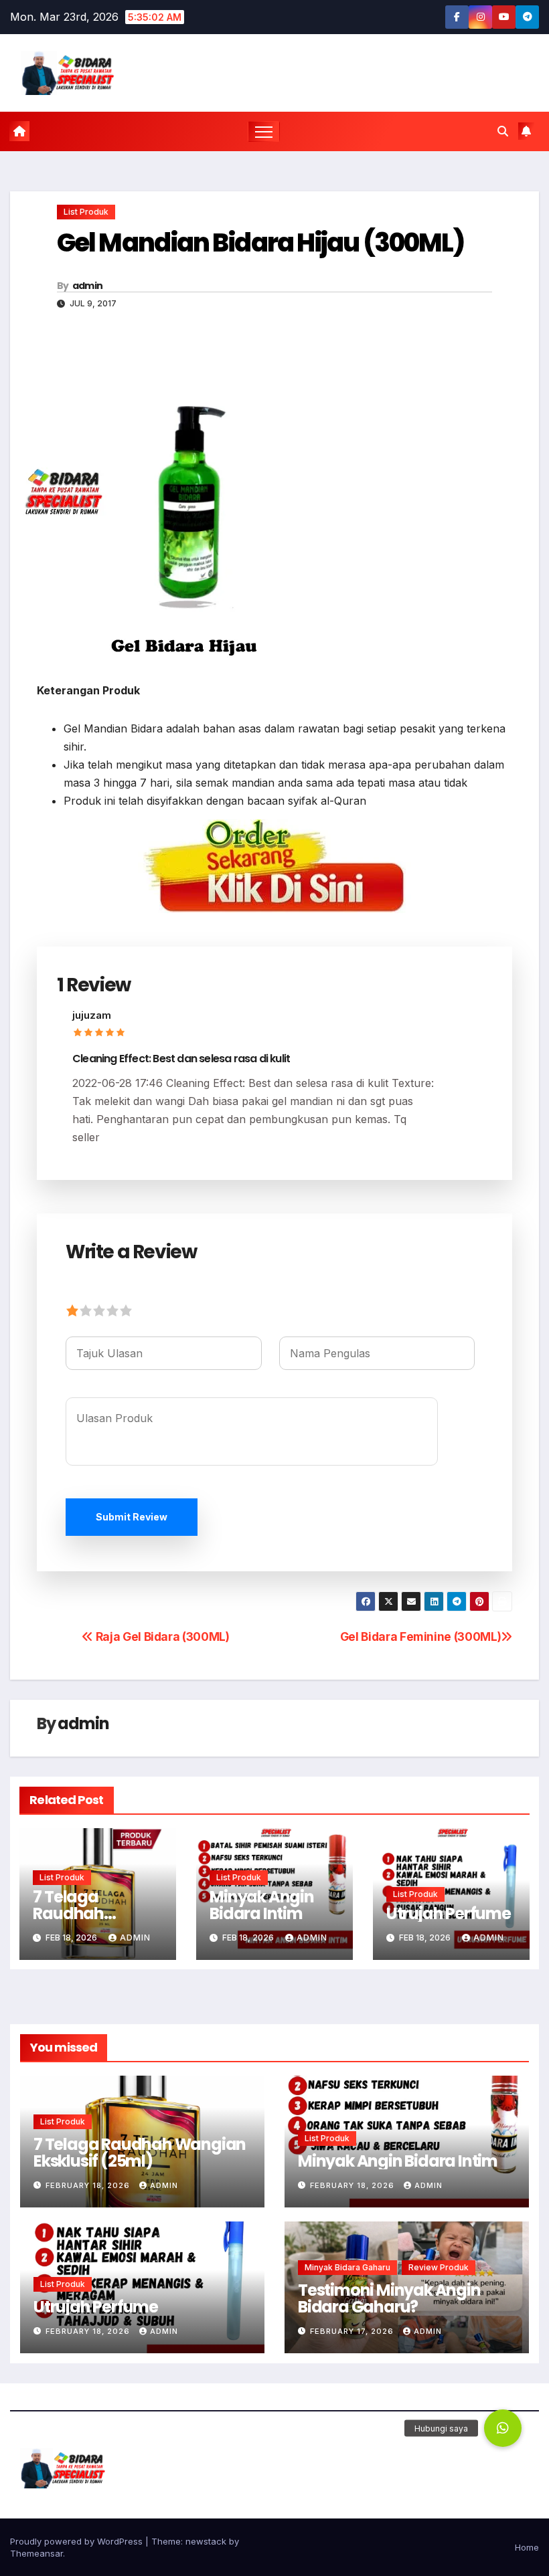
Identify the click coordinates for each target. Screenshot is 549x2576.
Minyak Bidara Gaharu (347, 2267)
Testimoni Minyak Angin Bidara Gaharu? (389, 2298)
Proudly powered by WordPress (78, 2541)
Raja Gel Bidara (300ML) (161, 1637)
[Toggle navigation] (264, 131)
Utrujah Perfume (449, 1913)
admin (88, 286)
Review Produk (439, 2267)
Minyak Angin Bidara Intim (262, 1905)
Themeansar (36, 2553)
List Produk (86, 212)
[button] (503, 131)
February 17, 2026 (353, 2331)
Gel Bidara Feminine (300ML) (421, 1637)
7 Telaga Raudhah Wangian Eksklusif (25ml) (140, 2153)
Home (527, 2547)
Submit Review (132, 1517)
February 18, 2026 (89, 2185)
